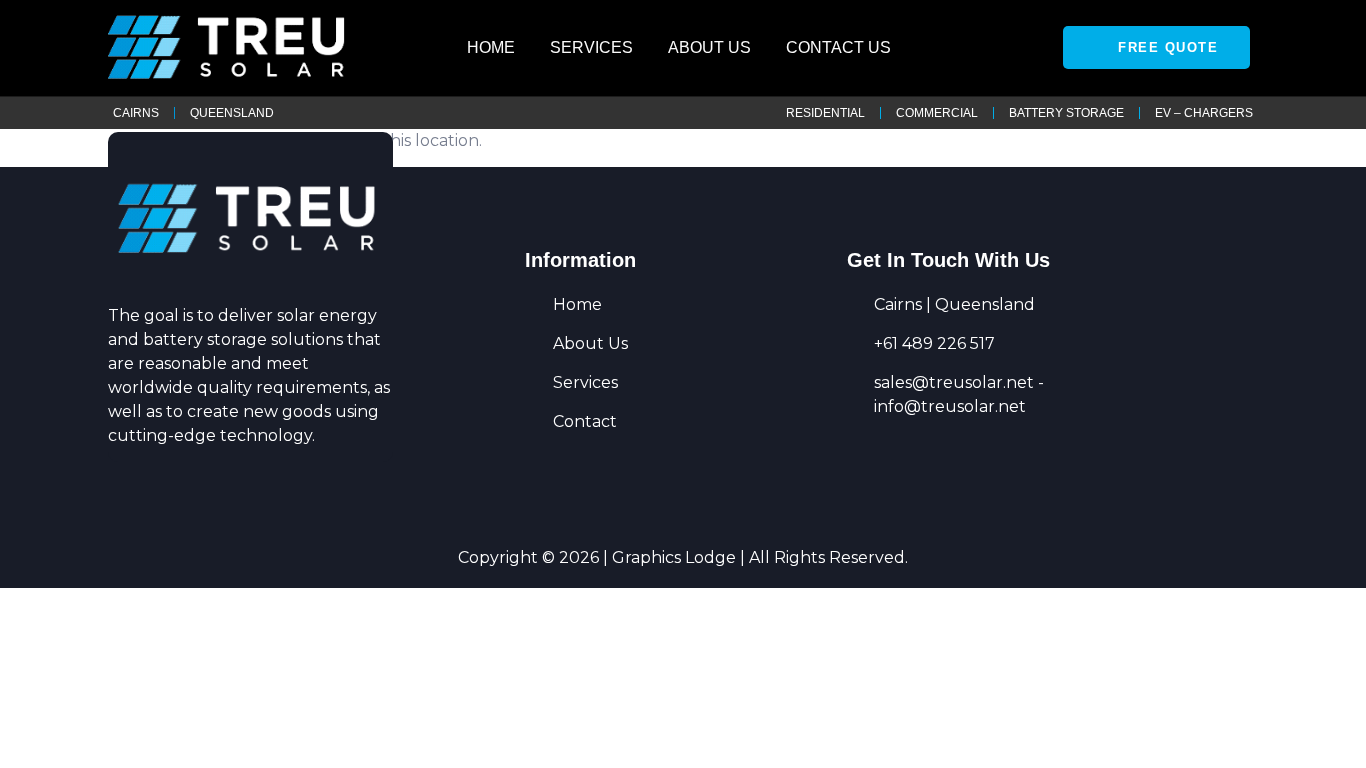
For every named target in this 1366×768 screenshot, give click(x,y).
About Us (709, 47)
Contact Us (838, 47)
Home (491, 47)
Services (591, 47)
